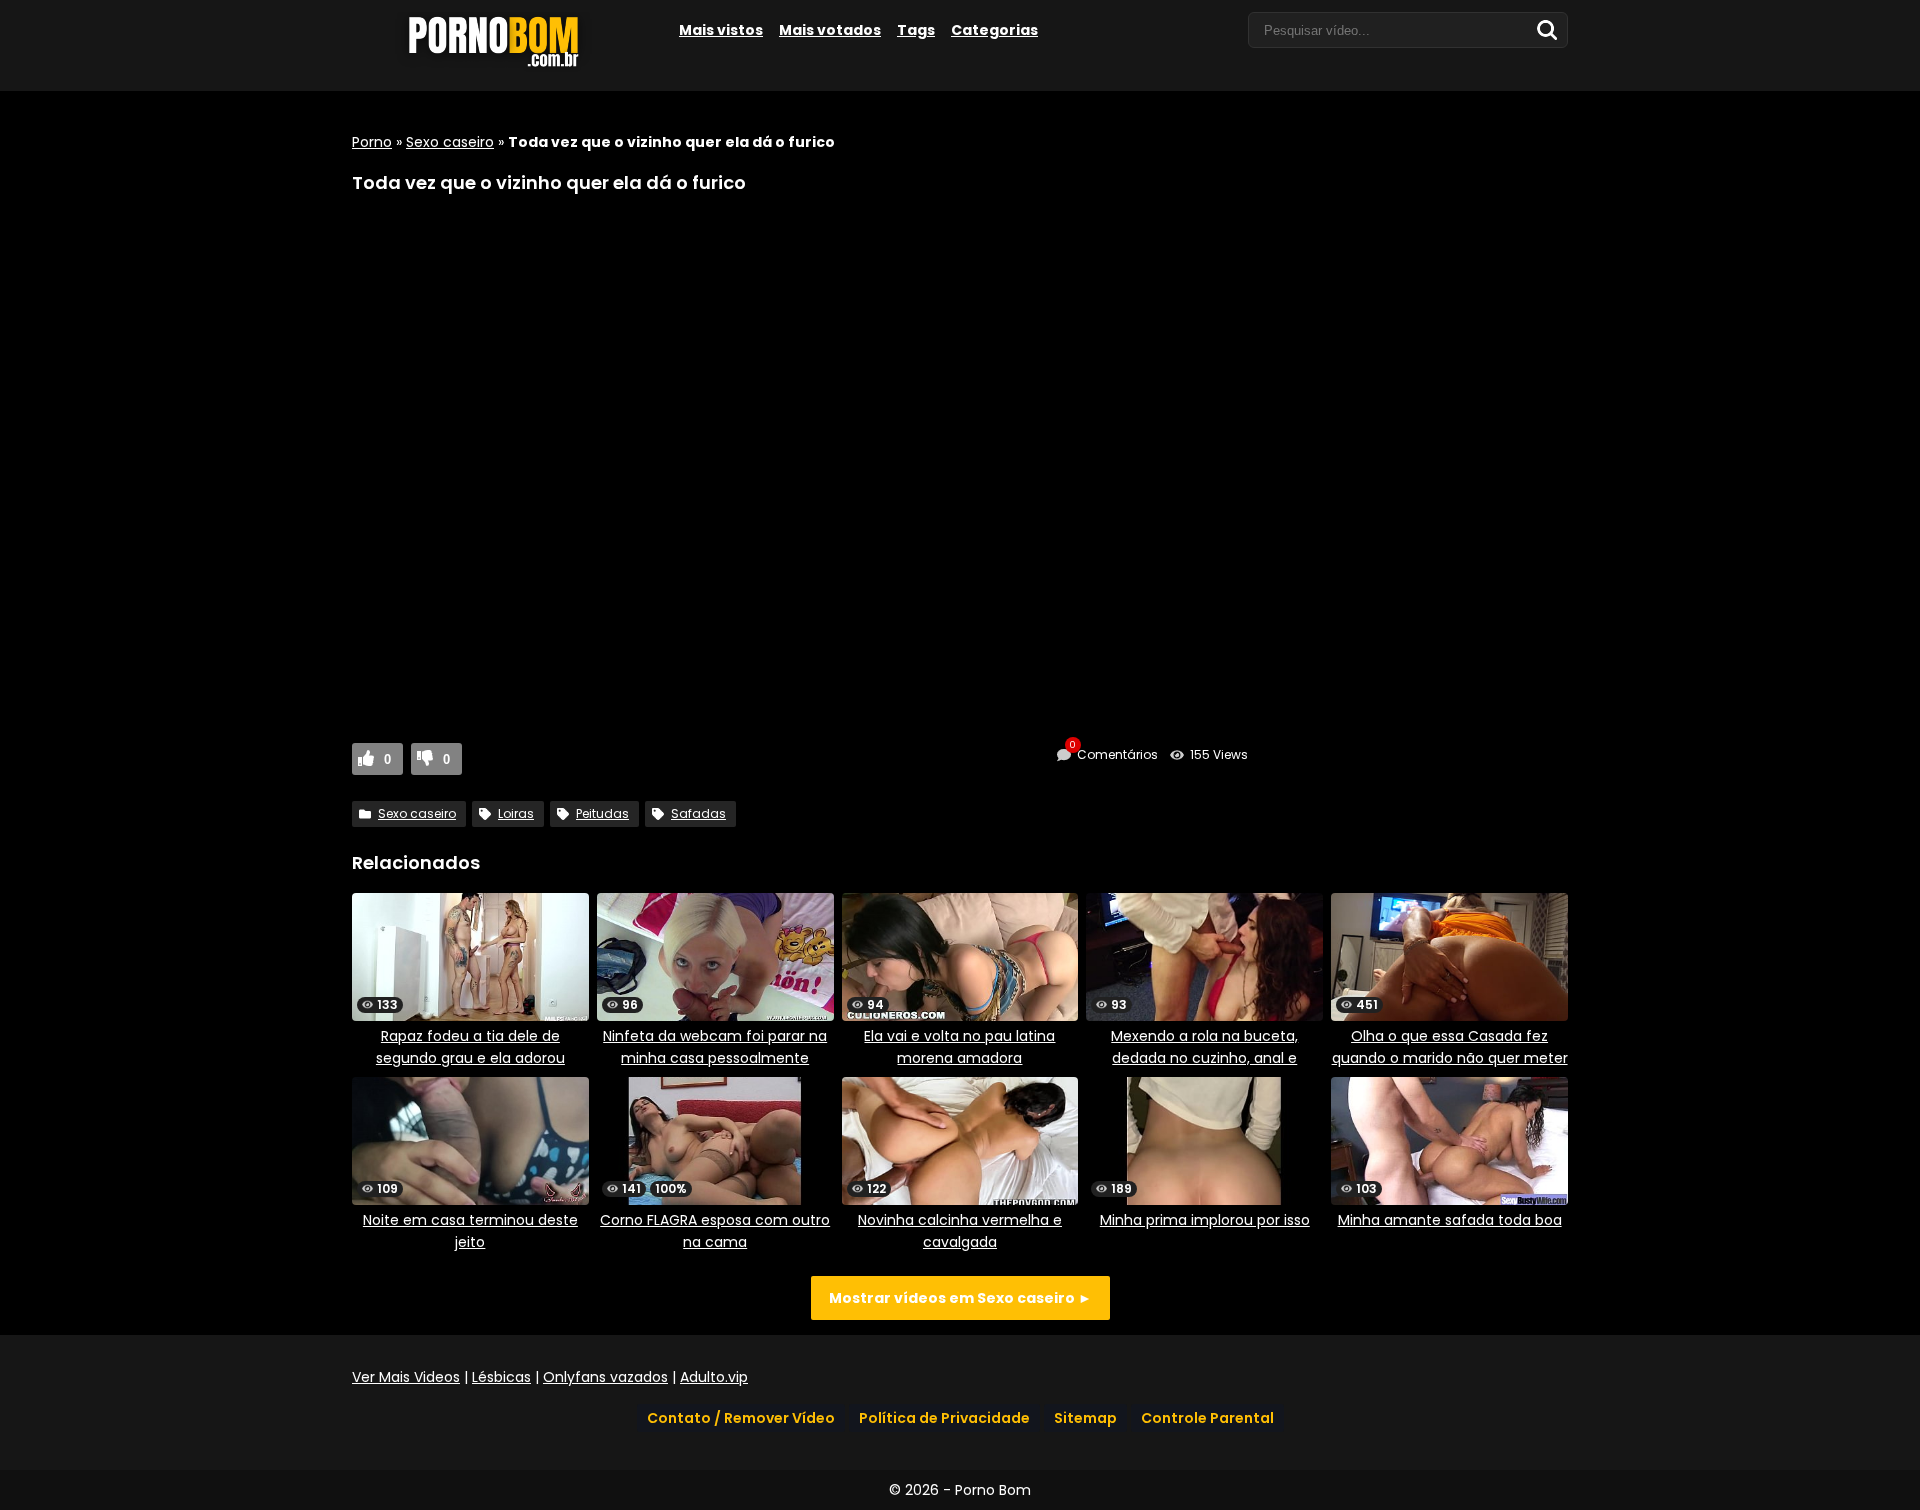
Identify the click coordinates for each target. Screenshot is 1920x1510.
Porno (372, 142)
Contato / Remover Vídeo (741, 1418)
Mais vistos (721, 30)
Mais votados (830, 30)
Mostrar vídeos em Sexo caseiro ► (960, 1298)
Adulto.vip (714, 1377)
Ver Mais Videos (406, 1377)
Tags (916, 30)
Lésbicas (501, 1377)
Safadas (698, 813)
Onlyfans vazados (605, 1377)
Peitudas (602, 813)
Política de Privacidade (944, 1418)
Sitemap (1085, 1418)
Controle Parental (1207, 1418)
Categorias (994, 30)
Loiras (516, 813)
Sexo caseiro (450, 142)
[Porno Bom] (502, 67)
